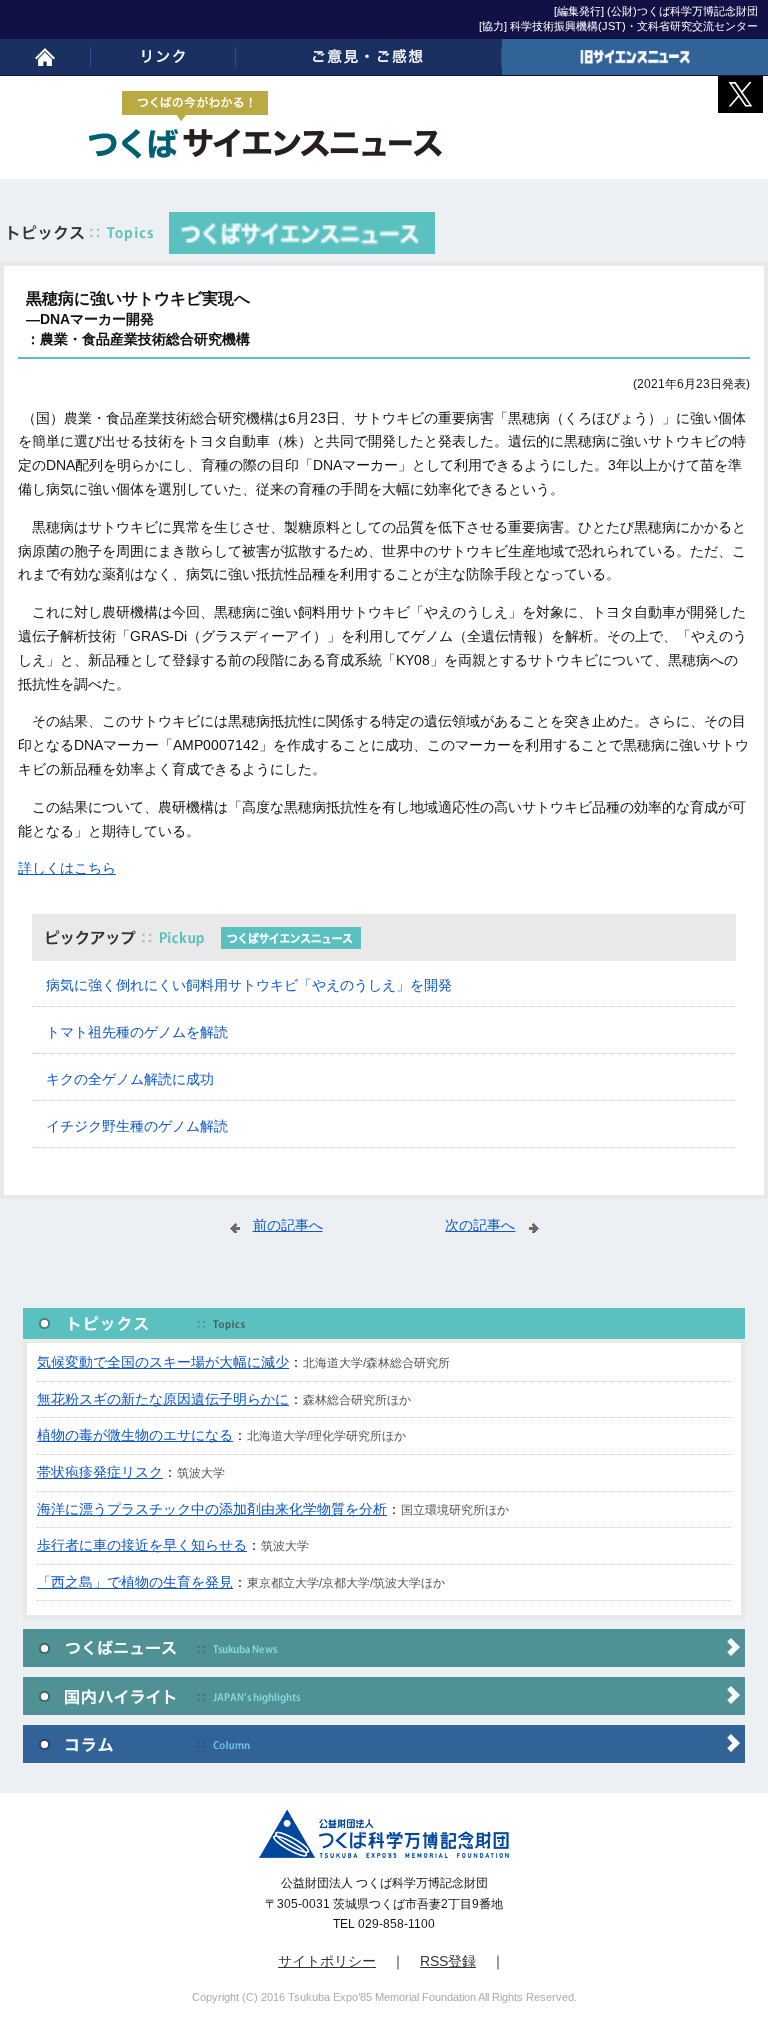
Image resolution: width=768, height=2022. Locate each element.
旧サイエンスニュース (635, 57)
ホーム (45, 57)
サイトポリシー (327, 1961)
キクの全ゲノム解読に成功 (130, 1079)
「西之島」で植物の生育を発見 (135, 1582)
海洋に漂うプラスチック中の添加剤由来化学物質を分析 (212, 1509)
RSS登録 (448, 1961)
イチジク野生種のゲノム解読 (137, 1126)
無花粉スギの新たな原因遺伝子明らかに (163, 1399)
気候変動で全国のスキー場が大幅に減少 (163, 1362)
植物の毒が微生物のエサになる (135, 1435)
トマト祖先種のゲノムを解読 (137, 1032)
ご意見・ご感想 (369, 57)
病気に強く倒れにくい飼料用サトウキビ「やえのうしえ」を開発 (249, 985)
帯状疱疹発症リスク (100, 1472)
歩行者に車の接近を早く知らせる (142, 1545)
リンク (163, 57)
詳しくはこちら (67, 868)
